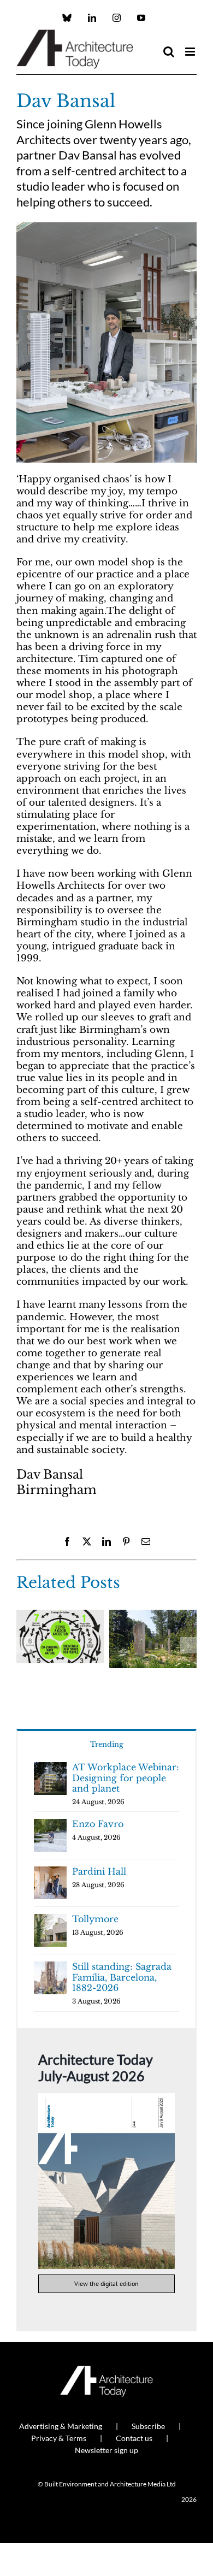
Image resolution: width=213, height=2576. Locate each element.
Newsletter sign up (106, 2450)
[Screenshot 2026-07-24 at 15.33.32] (106, 2098)
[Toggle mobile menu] (191, 52)
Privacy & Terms (59, 2438)
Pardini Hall (99, 1871)
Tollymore (95, 1919)
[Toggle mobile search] (169, 52)
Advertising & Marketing (61, 2426)
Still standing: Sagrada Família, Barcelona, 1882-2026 (122, 1977)
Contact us (134, 2438)
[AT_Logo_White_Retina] (106, 2370)
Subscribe (148, 2426)
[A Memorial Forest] (153, 1615)
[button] (25, 1645)
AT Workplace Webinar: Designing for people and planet (126, 1778)
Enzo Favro (98, 1824)
